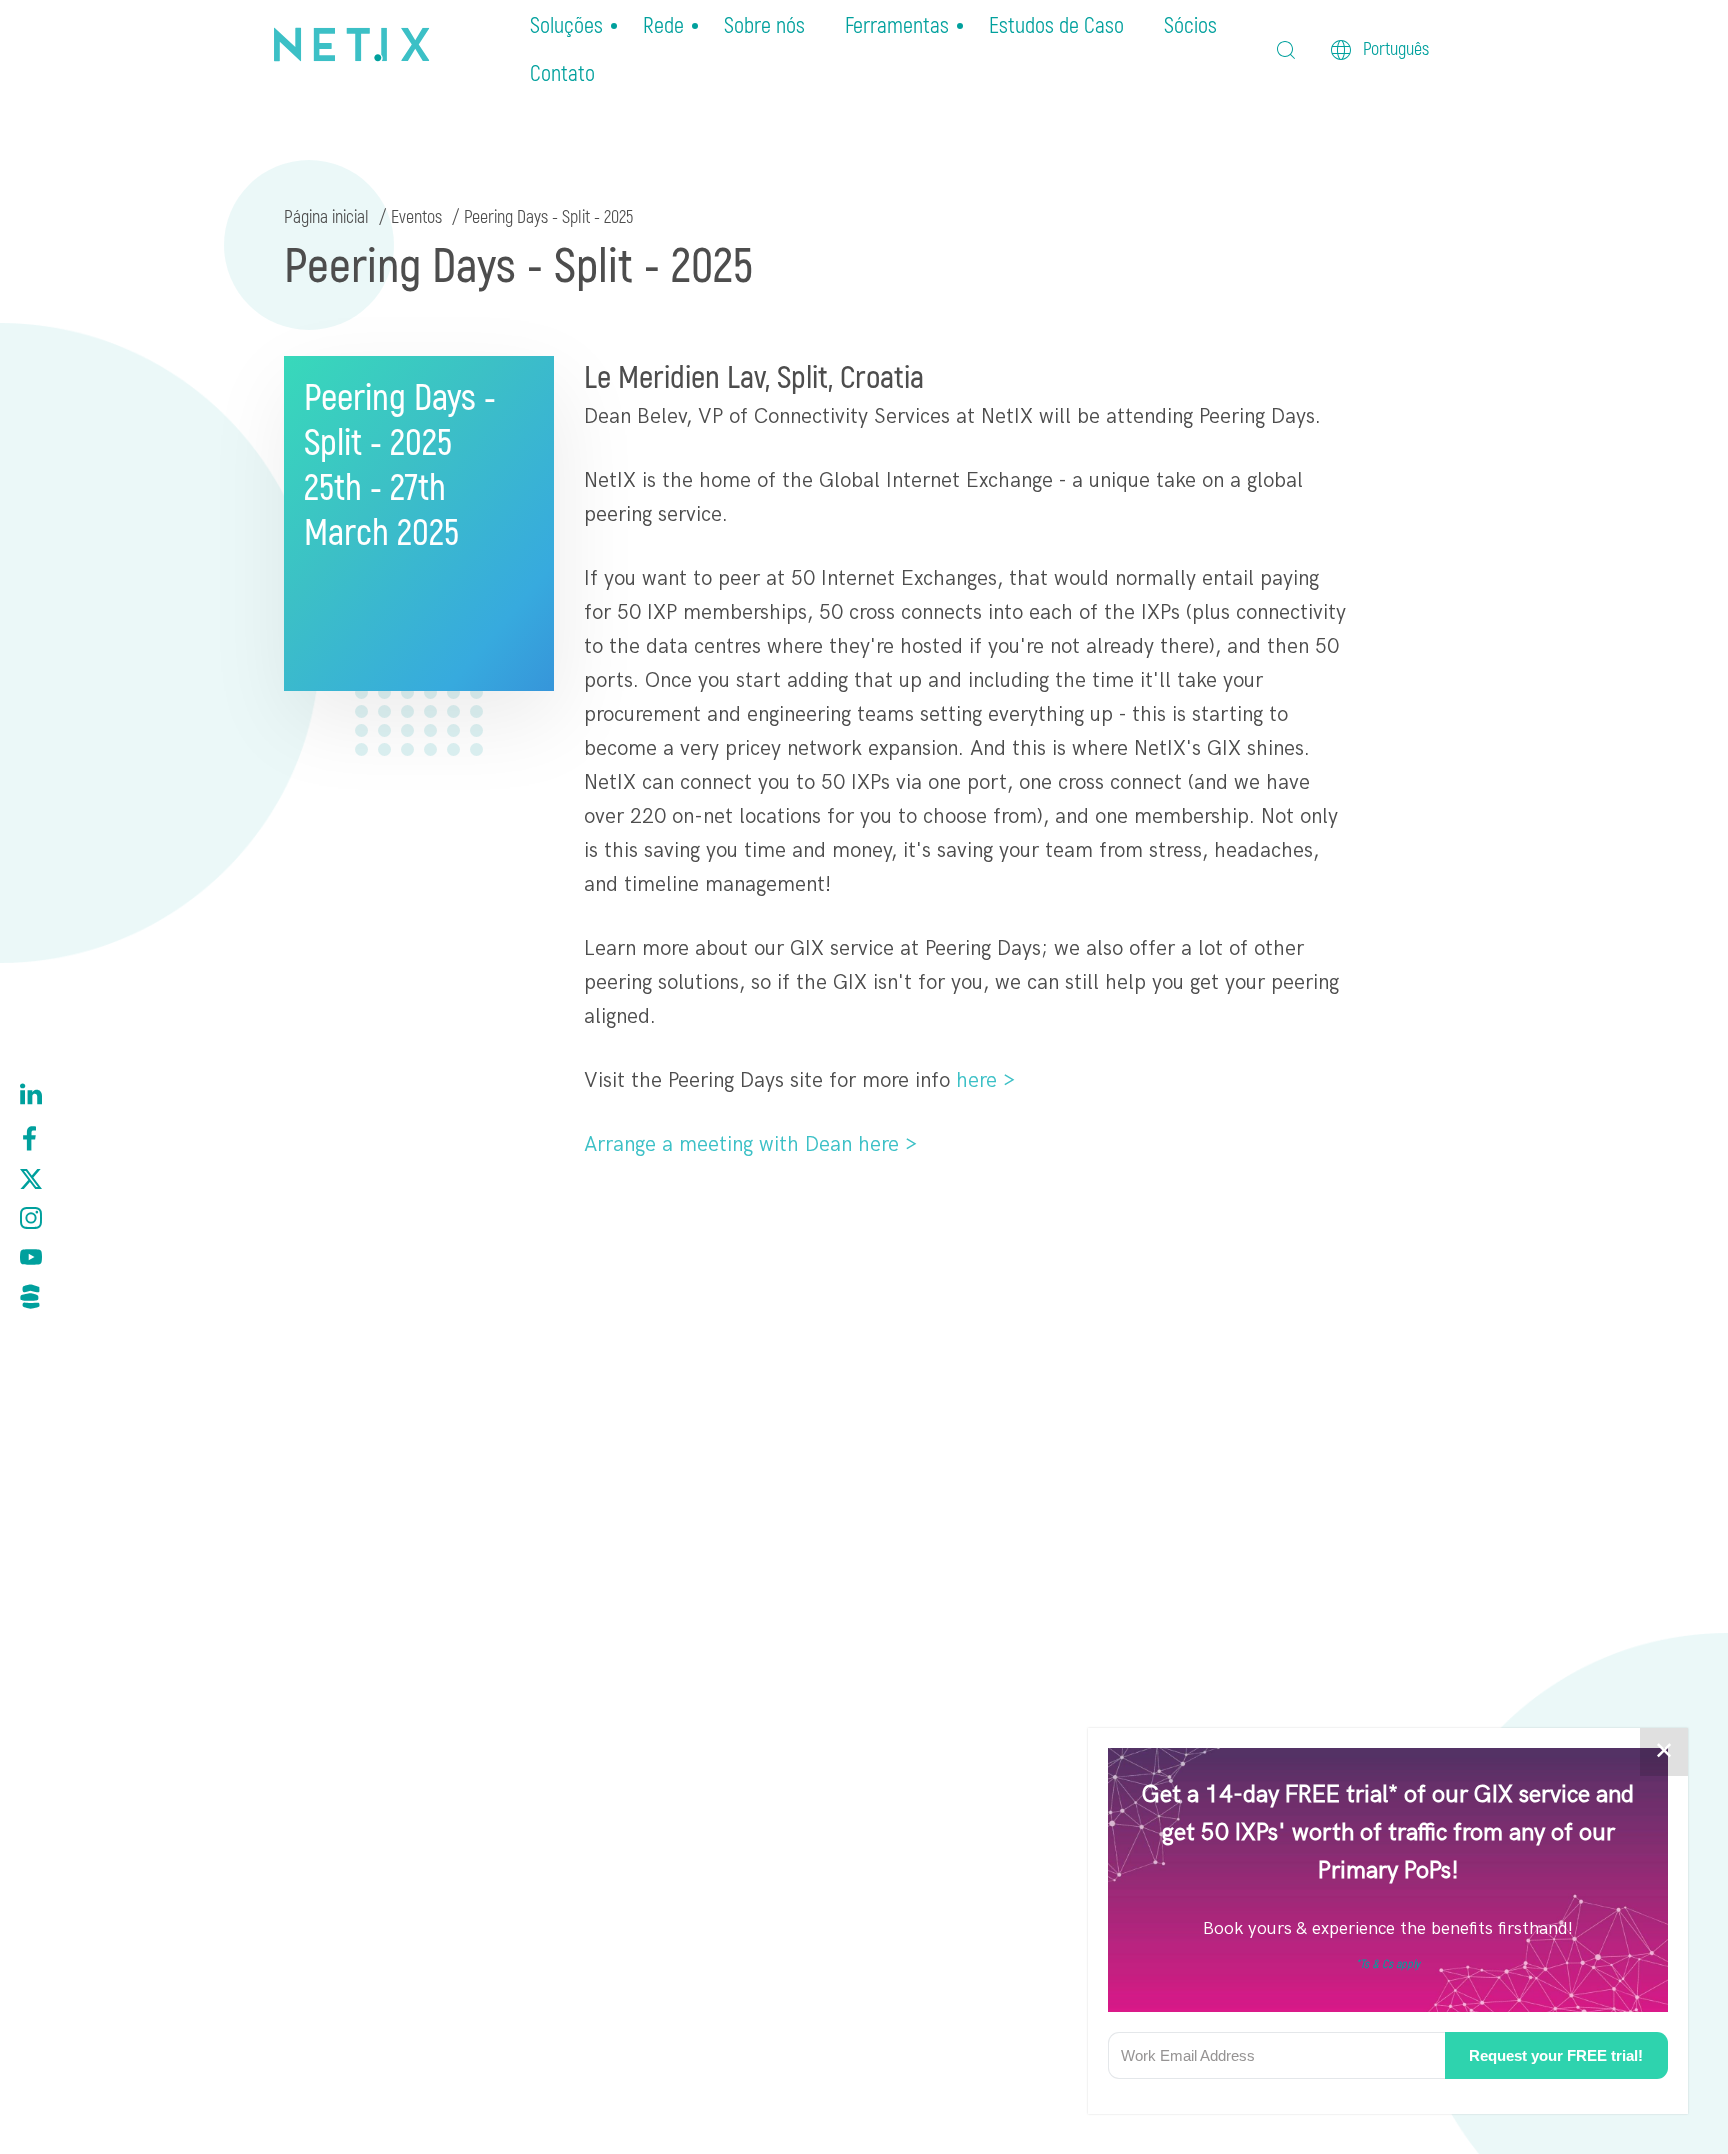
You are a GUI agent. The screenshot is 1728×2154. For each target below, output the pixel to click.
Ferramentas (897, 26)
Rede (663, 26)
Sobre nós (764, 26)
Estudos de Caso (1056, 26)
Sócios (1190, 26)
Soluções (566, 26)
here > (985, 1080)
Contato (562, 74)
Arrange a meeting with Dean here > (750, 1144)
